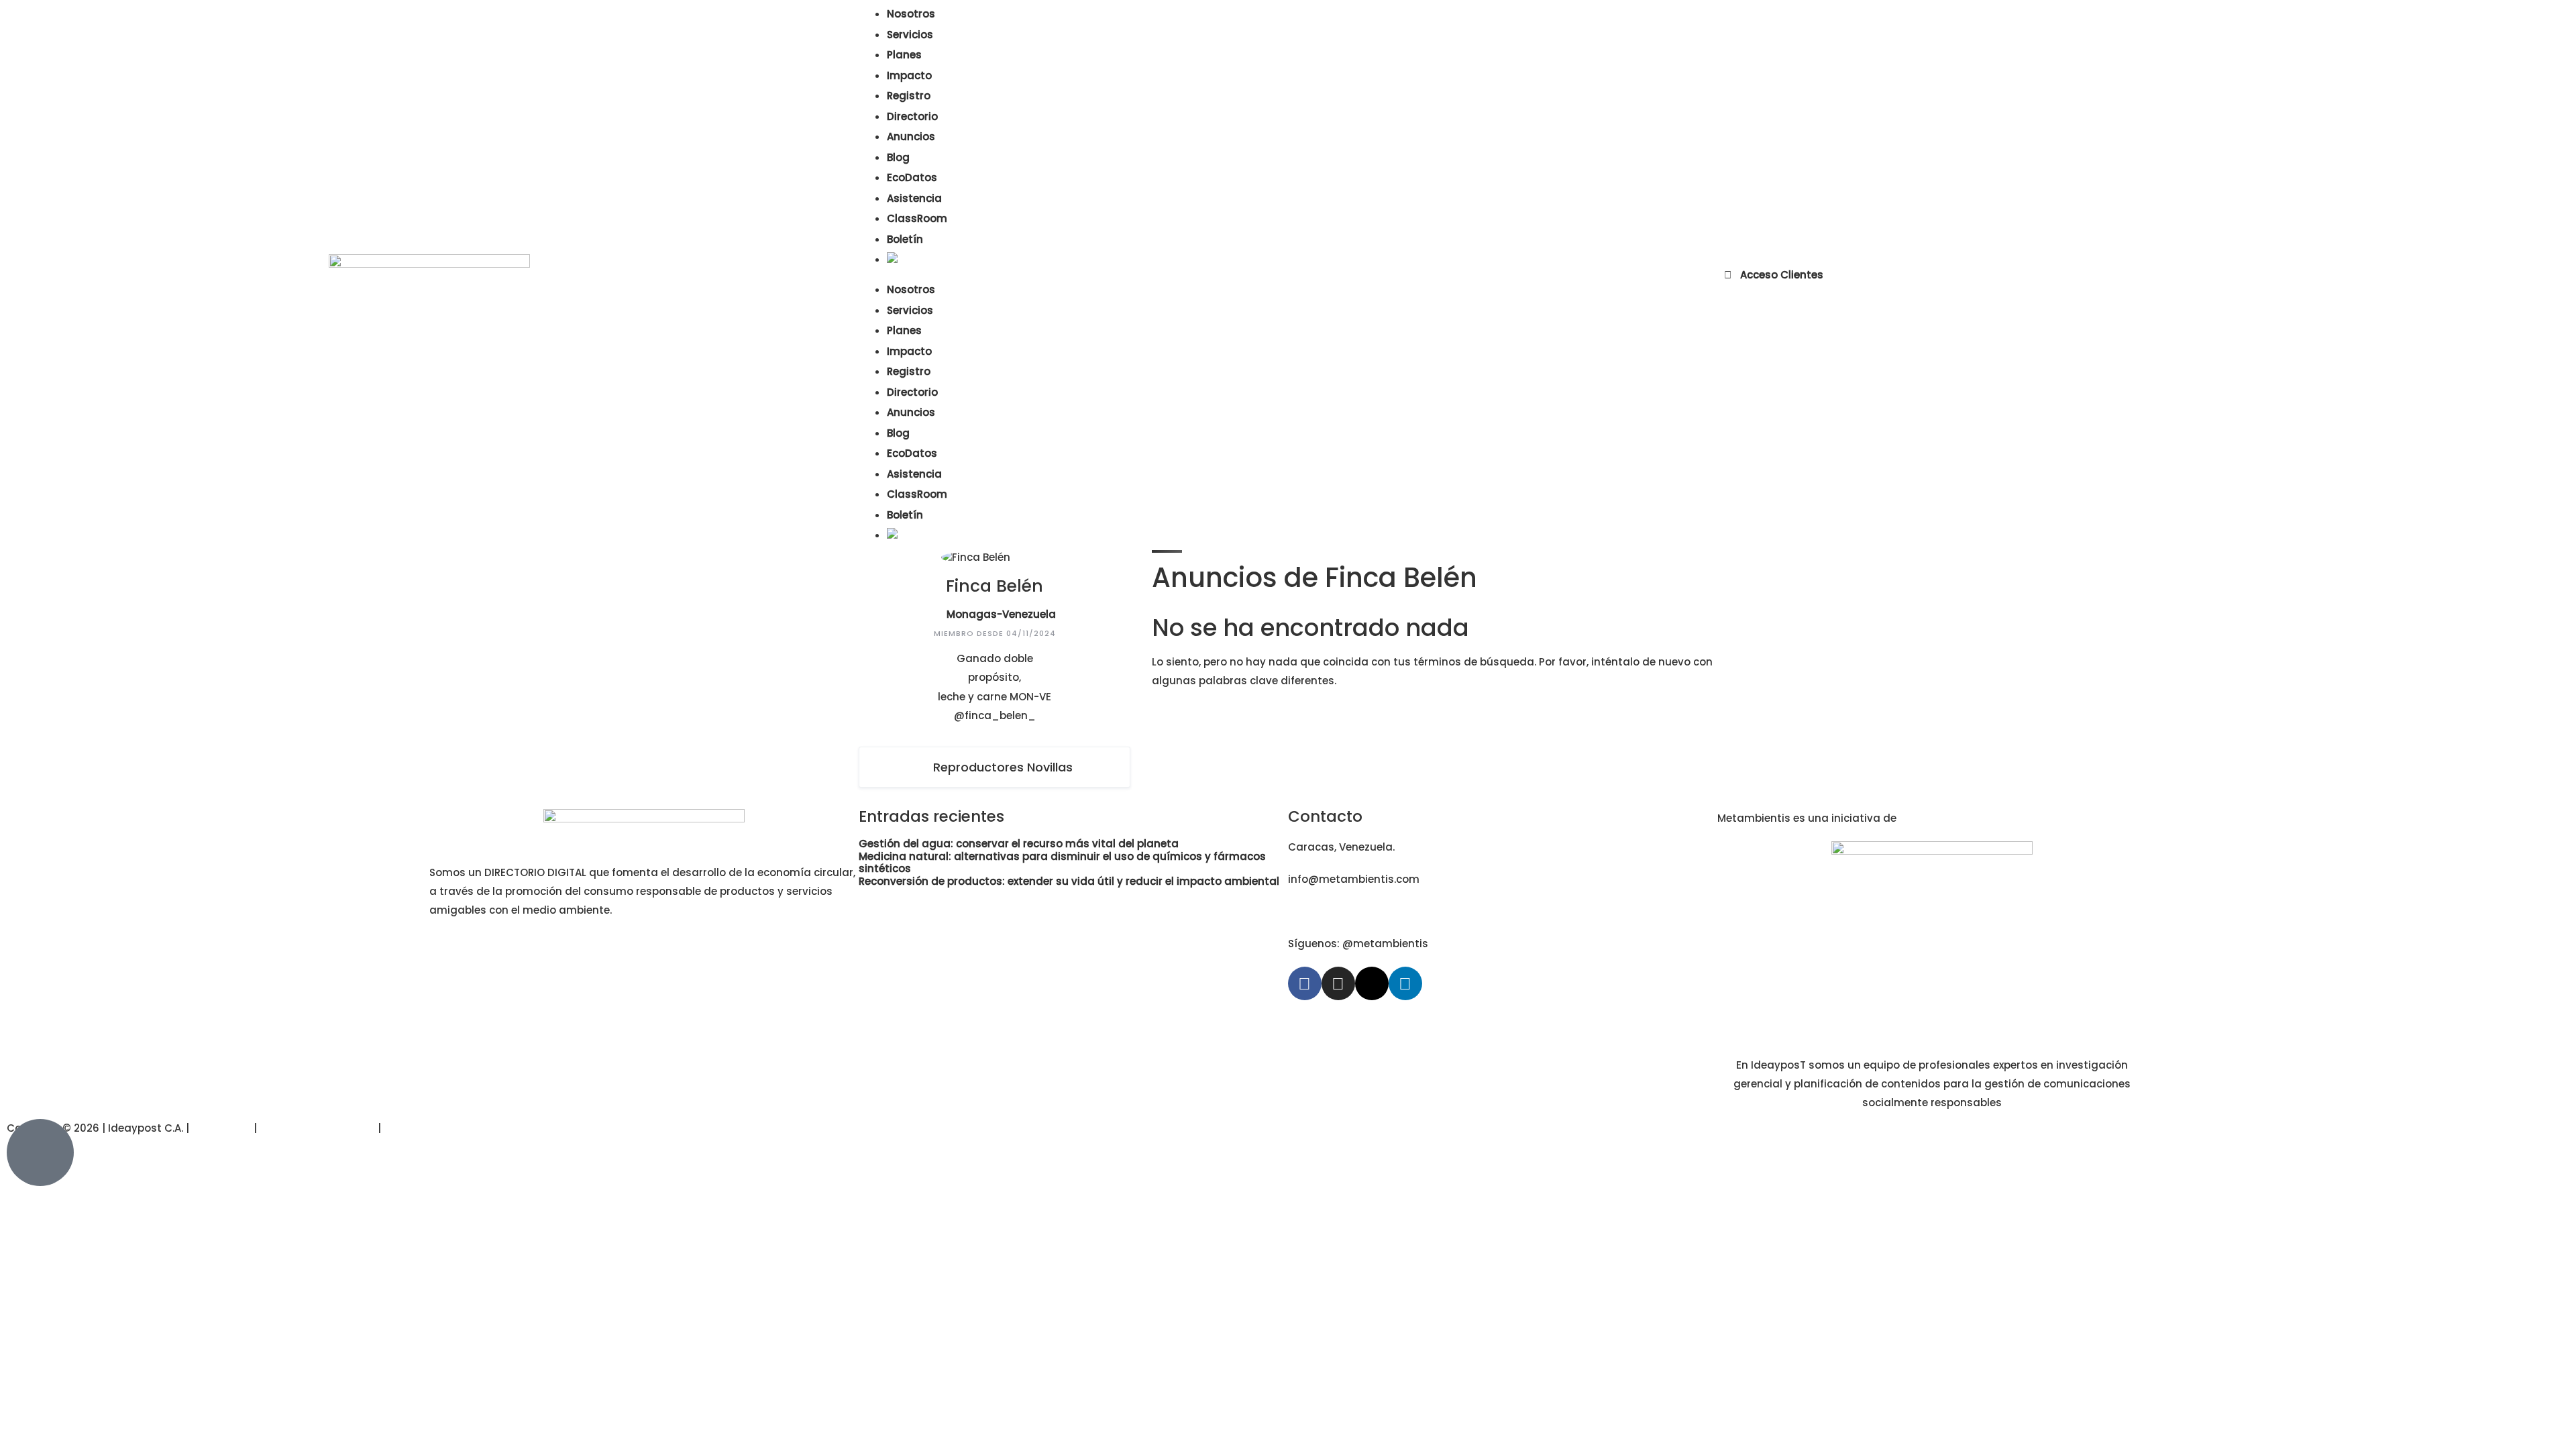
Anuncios (911, 137)
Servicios (910, 35)
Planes (904, 55)
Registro (909, 96)
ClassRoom (917, 218)
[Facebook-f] (1305, 983)
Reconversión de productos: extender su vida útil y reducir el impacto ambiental (1069, 881)
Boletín (905, 239)
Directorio (912, 116)
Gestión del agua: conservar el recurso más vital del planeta (1019, 844)
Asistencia (914, 198)
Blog (898, 157)
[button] (1288, 275)
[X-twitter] (1372, 983)
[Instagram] (1338, 983)
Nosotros (911, 14)
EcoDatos (912, 177)
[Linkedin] (1405, 983)
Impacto (909, 75)
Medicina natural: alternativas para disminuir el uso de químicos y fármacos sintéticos (1062, 863)
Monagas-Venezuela (1001, 614)
